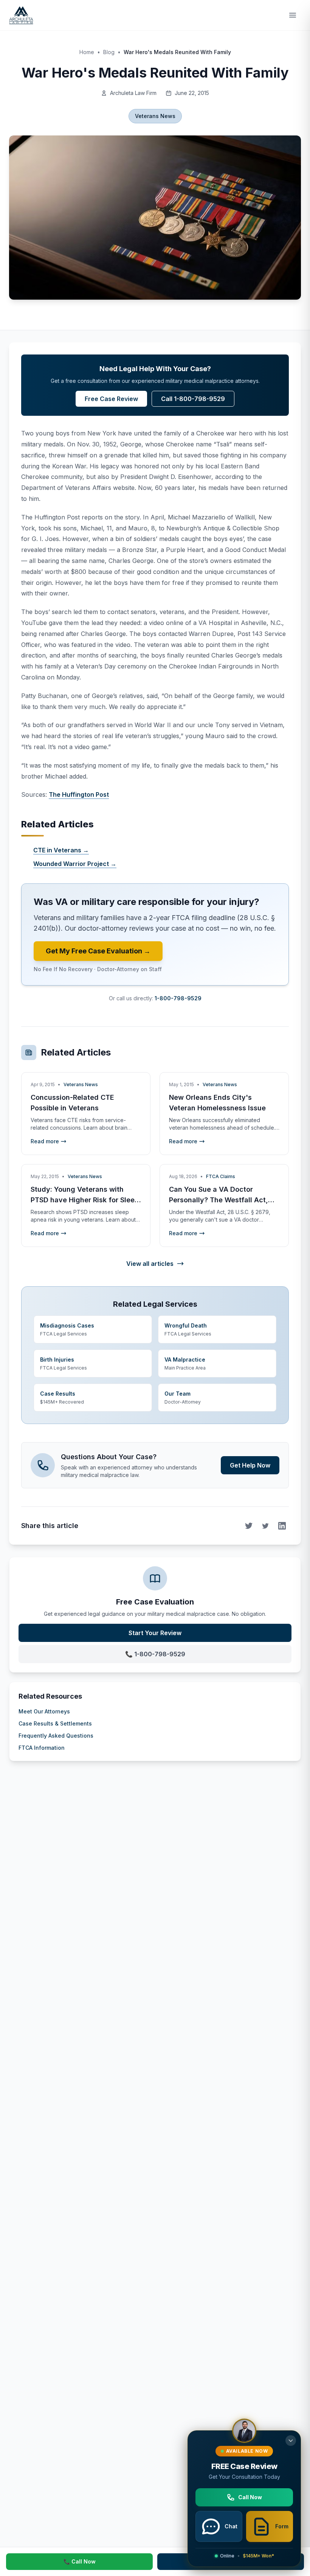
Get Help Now (250, 1465)
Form (282, 2526)
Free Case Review (111, 399)
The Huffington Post (79, 794)
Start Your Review (155, 1633)
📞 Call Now (80, 2561)
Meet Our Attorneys (44, 1711)
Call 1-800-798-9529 (193, 399)
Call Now (250, 2497)
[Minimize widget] (291, 2441)
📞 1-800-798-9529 (155, 1654)
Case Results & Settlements (55, 1723)
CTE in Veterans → (61, 850)
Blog (109, 52)
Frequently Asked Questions (56, 1736)
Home (87, 52)
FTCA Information (42, 1748)
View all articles (150, 1264)
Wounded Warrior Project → (75, 864)
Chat (231, 2526)
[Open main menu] (293, 15)
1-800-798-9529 (178, 998)
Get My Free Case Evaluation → (98, 951)
